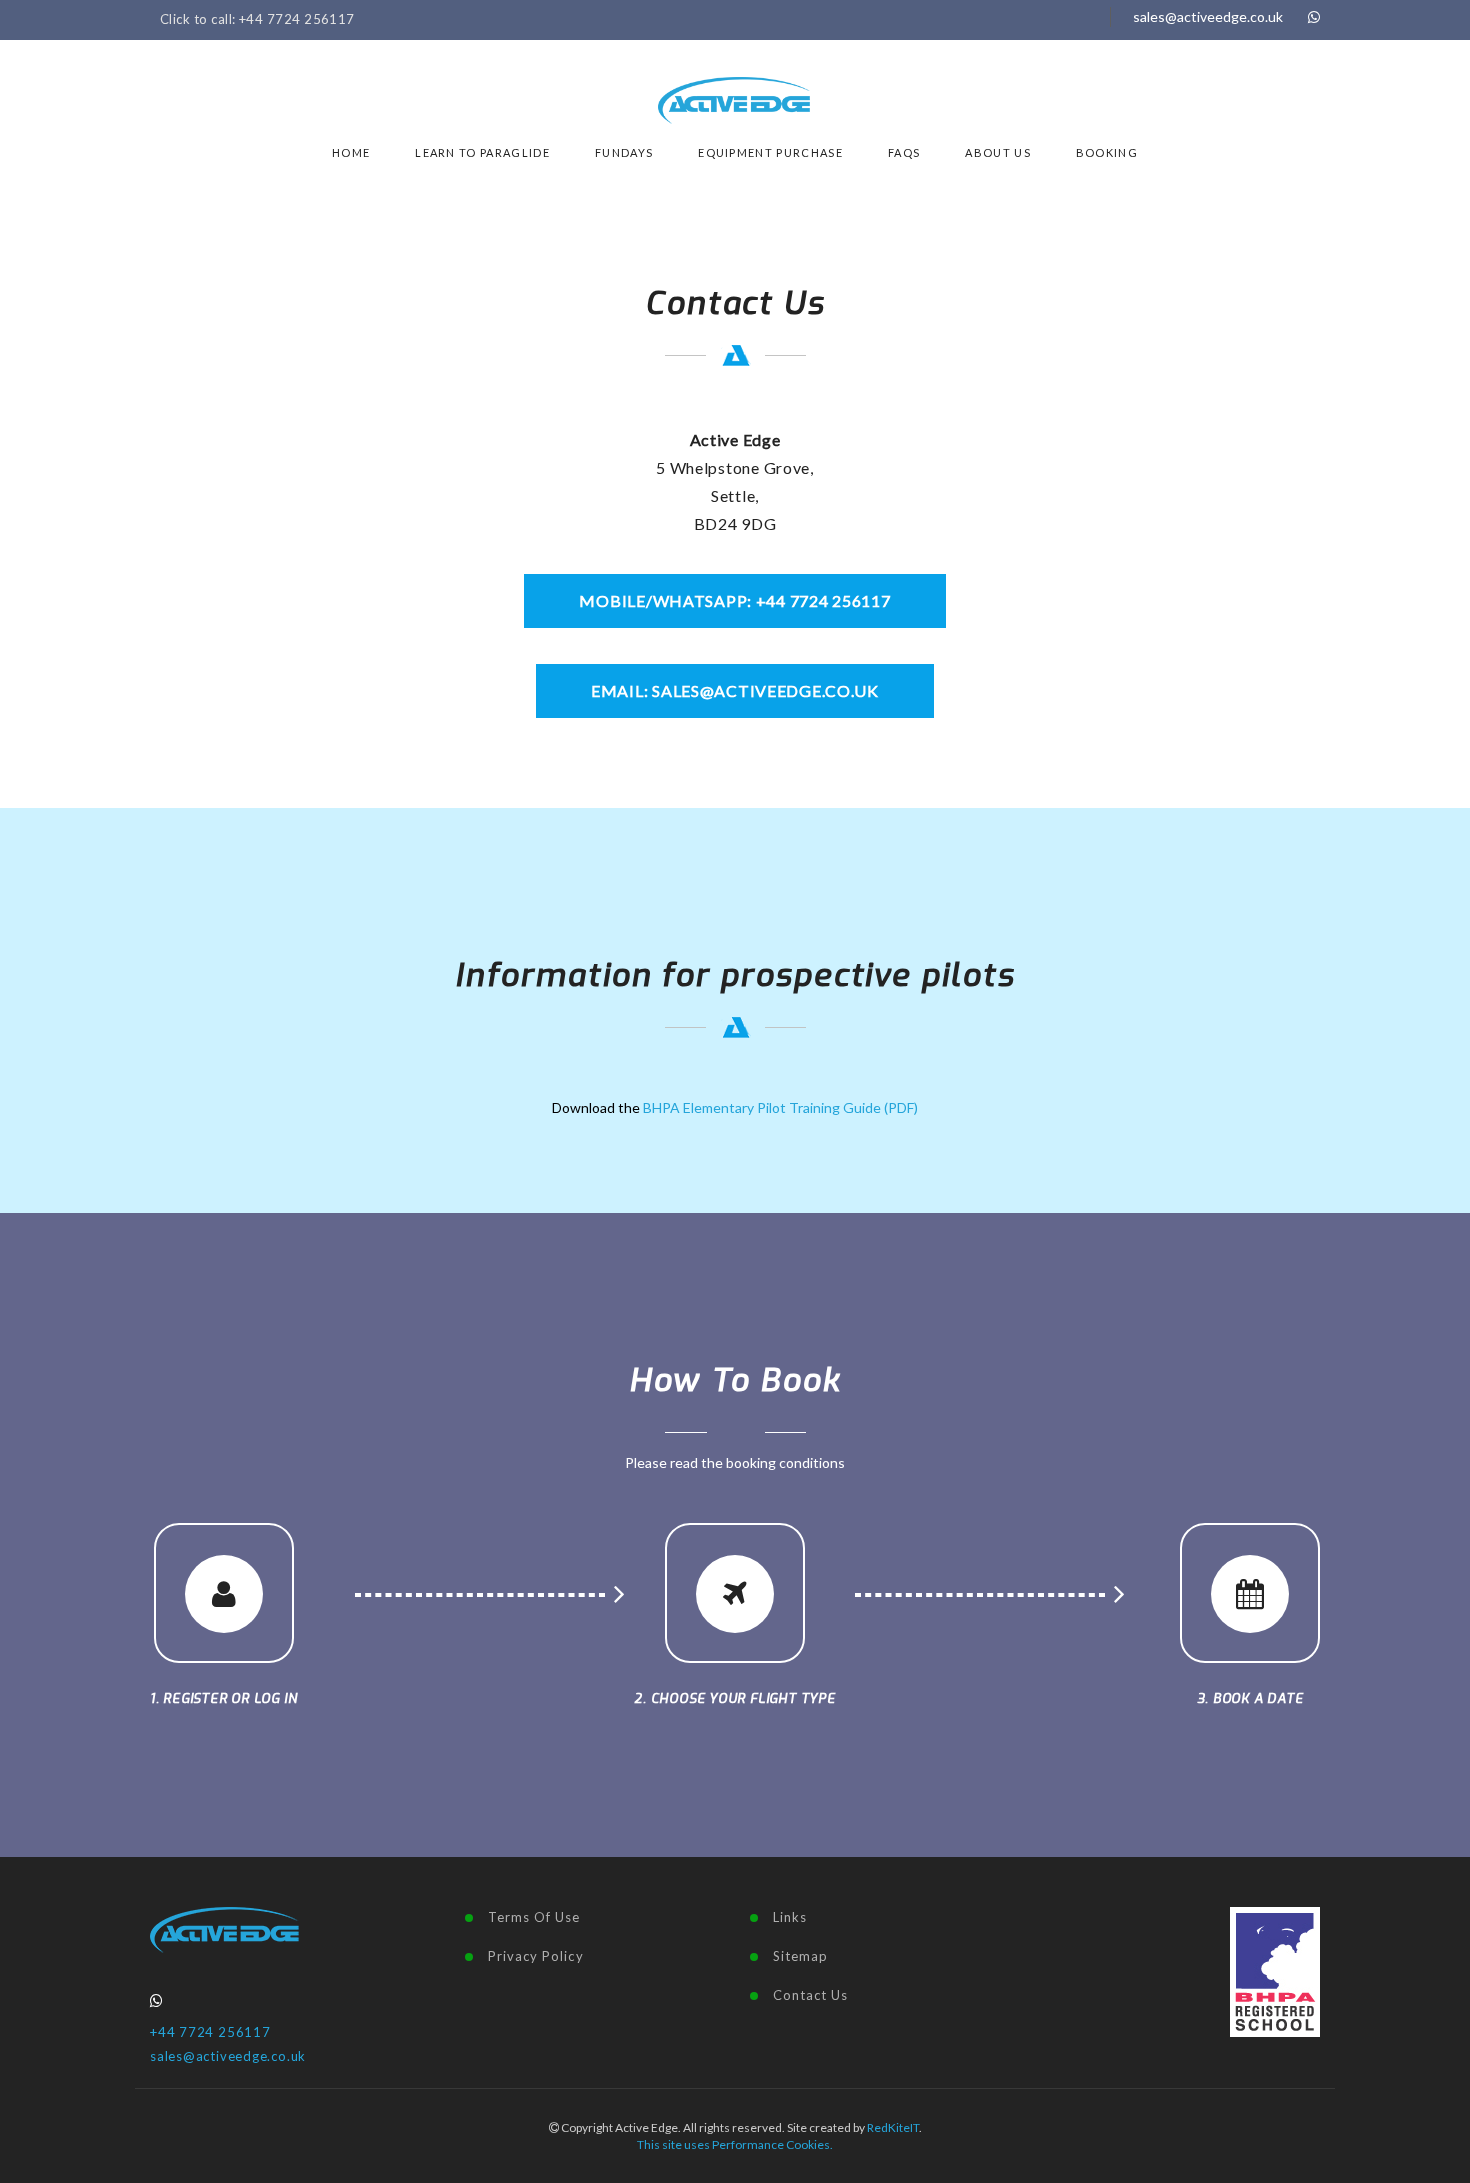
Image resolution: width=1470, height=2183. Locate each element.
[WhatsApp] (1314, 16)
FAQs (904, 152)
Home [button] (351, 152)
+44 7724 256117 (210, 2032)
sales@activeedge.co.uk (1208, 16)
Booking (1107, 152)
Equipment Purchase (770, 152)
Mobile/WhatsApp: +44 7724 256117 (734, 600)
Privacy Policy (536, 1956)
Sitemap (800, 1956)
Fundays (624, 152)
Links (790, 1917)
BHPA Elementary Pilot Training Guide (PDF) (780, 1107)
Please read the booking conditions (735, 1462)
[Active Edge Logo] (225, 1928)
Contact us (810, 1995)
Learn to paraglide (482, 152)
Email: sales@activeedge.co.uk (735, 690)
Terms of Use (534, 1917)
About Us (998, 152)
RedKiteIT (893, 2127)
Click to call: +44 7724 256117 (257, 19)
